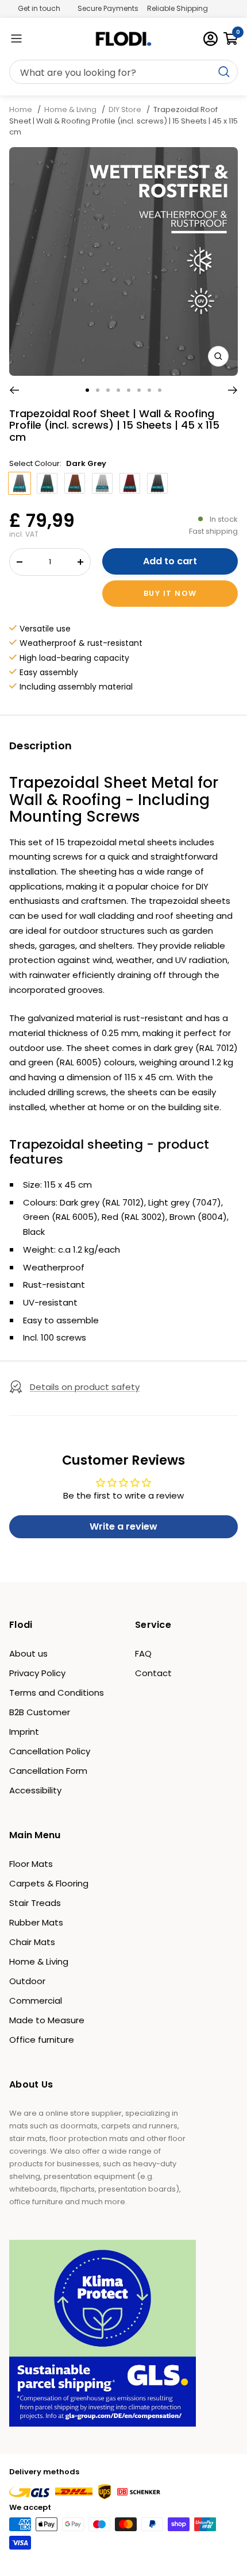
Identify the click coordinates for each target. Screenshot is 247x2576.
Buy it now (170, 593)
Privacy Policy (37, 1673)
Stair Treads (35, 1903)
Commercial (36, 2001)
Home (22, 109)
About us (28, 1653)
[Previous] (14, 390)
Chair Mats (32, 1942)
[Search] (123, 72)
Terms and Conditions (57, 1693)
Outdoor (27, 1981)
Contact (153, 1673)
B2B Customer (40, 1712)
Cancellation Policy (50, 1751)
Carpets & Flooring (49, 1883)
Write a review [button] (123, 1526)
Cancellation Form (48, 1771)
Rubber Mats (36, 1922)
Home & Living (70, 109)
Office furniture (42, 2040)
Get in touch (39, 8)
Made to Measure (47, 2020)
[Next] (233, 390)
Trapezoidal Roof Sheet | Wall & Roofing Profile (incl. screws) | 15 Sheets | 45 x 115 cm (123, 121)
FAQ (143, 1653)
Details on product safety (85, 1387)
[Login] (211, 39)
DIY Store (125, 109)
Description (40, 746)
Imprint (24, 1732)
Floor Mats (31, 1864)
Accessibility (35, 1790)
